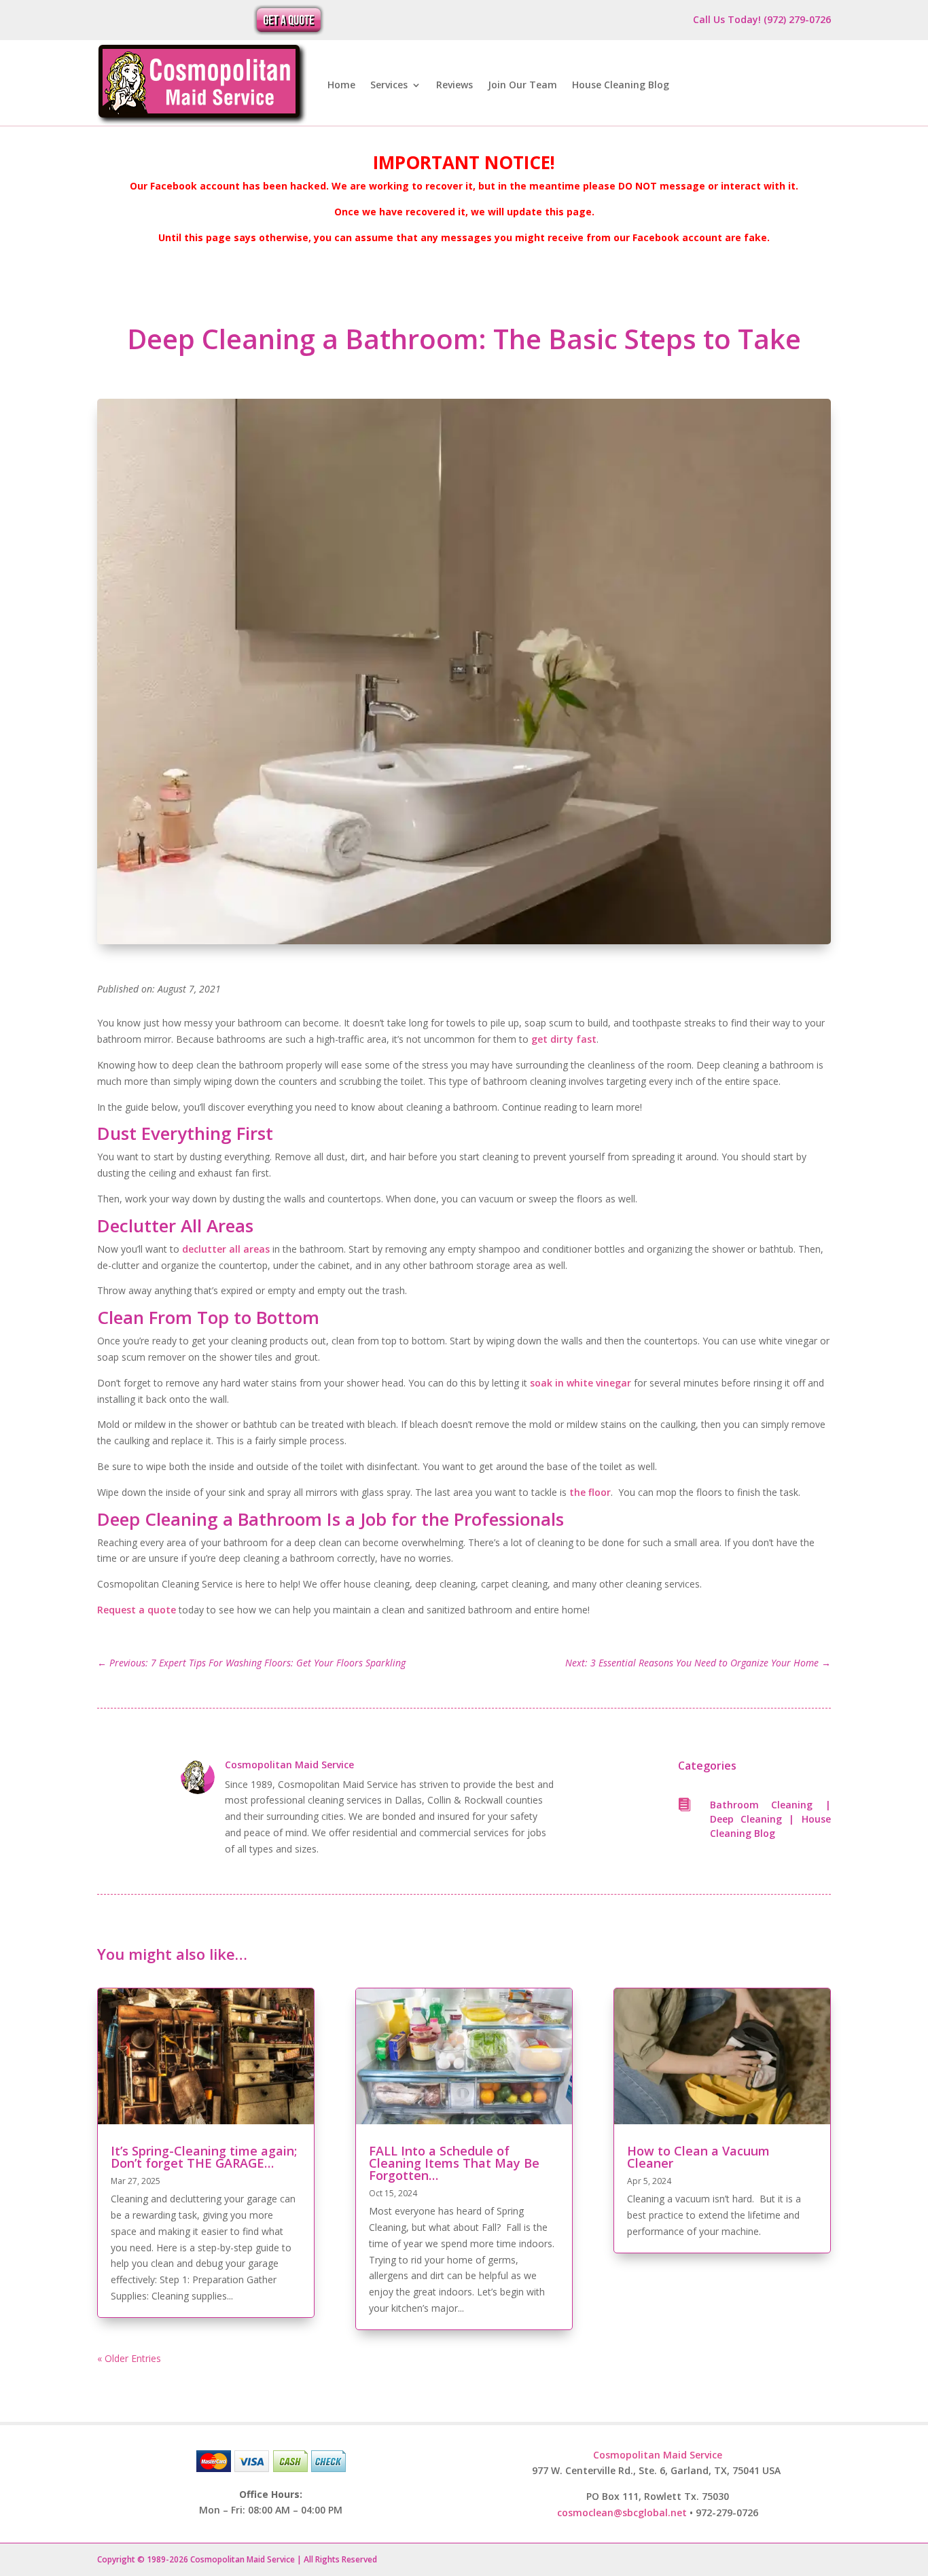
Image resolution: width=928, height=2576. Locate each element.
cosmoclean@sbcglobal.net (622, 2512)
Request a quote (137, 1610)
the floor (590, 1492)
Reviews (454, 85)
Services (389, 85)
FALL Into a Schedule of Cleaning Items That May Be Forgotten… (454, 2163)
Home (341, 85)
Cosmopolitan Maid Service (289, 1765)
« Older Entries (129, 2358)
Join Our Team (522, 85)
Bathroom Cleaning (762, 1805)
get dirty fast (564, 1039)
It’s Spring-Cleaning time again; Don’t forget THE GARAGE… (204, 2157)
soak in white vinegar (581, 1383)
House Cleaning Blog (621, 85)
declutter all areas (226, 1249)
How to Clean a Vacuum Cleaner (698, 2157)
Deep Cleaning (746, 1819)
